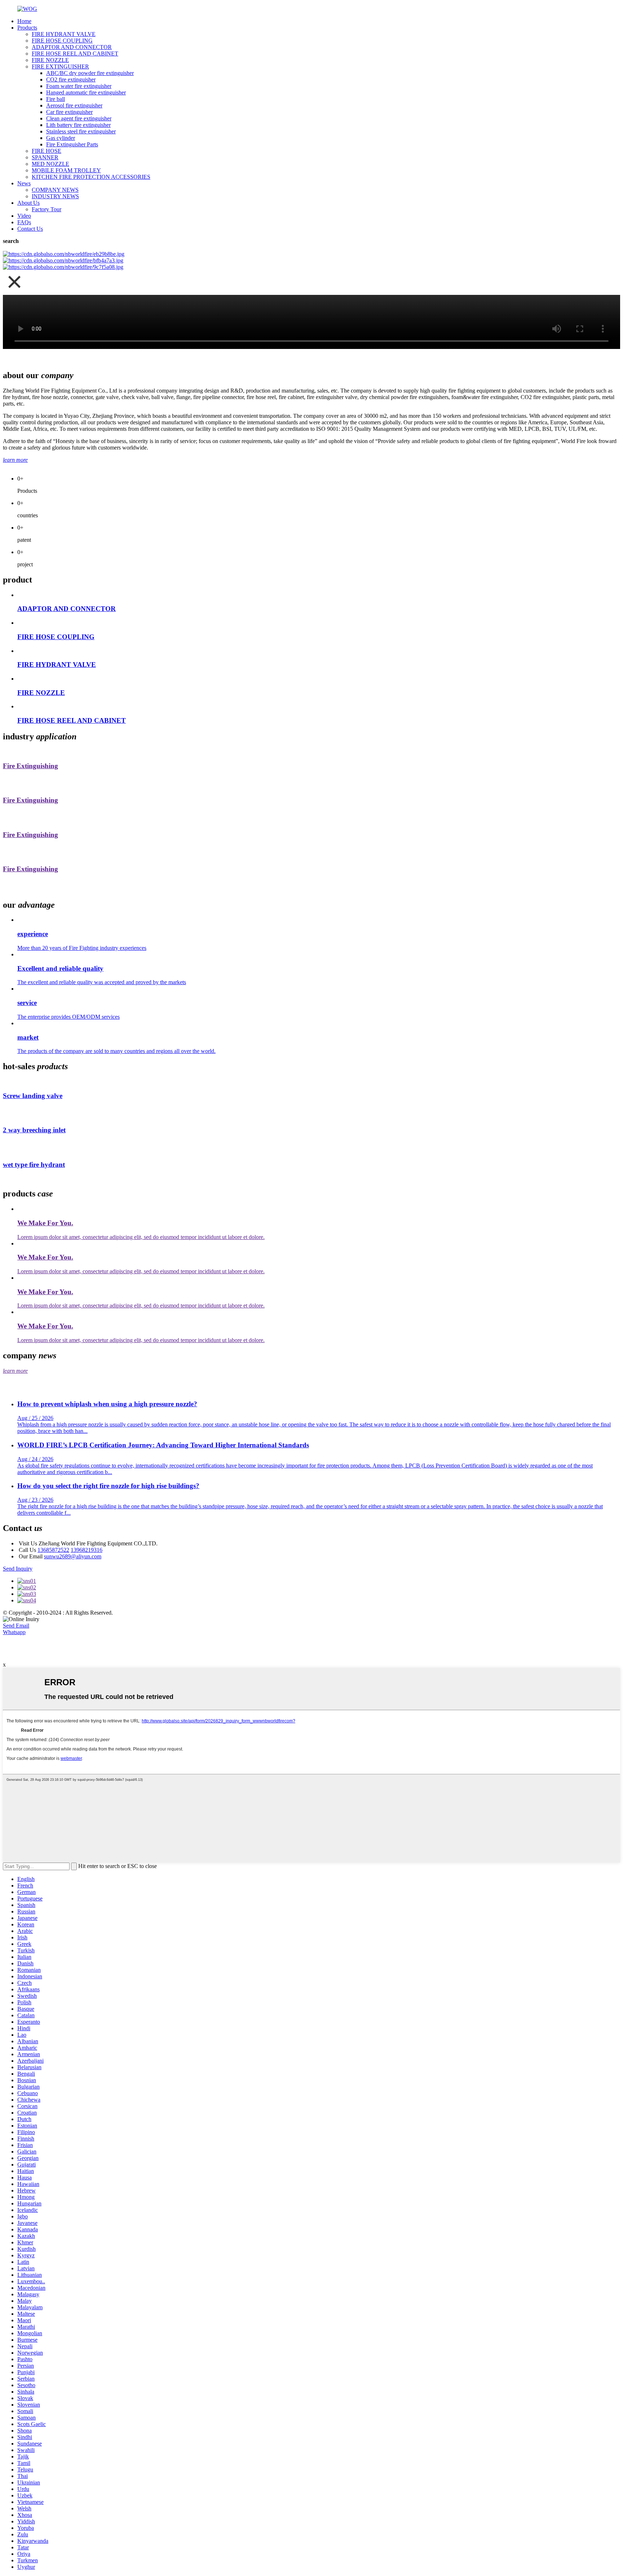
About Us (28, 203)
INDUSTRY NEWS (55, 196)
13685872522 (53, 1550)
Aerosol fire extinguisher (74, 105)
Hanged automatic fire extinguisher (86, 92)
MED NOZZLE (50, 164)
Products (27, 28)
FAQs (24, 222)
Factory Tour (47, 209)
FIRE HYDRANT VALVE (64, 34)
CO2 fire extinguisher (71, 79)
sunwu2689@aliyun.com (73, 1556)
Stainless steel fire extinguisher (81, 131)
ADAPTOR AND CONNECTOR (72, 47)
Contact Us (30, 229)
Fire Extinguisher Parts (72, 144)
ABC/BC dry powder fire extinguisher (90, 73)
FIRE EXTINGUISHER (60, 67)
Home (24, 21)
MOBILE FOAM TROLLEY (66, 170)
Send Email (16, 1626)
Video (24, 216)
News (24, 183)
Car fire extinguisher (69, 112)
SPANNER (45, 157)
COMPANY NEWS (55, 190)
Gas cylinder (61, 138)
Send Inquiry (18, 1569)
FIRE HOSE (47, 151)
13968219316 (87, 1550)
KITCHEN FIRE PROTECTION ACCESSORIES (91, 177)
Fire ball (56, 99)
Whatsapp (14, 1632)
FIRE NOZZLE (50, 60)
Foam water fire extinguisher (79, 86)
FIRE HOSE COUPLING (62, 41)
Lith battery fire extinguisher (78, 125)
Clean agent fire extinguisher (79, 118)
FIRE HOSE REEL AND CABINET (75, 54)
